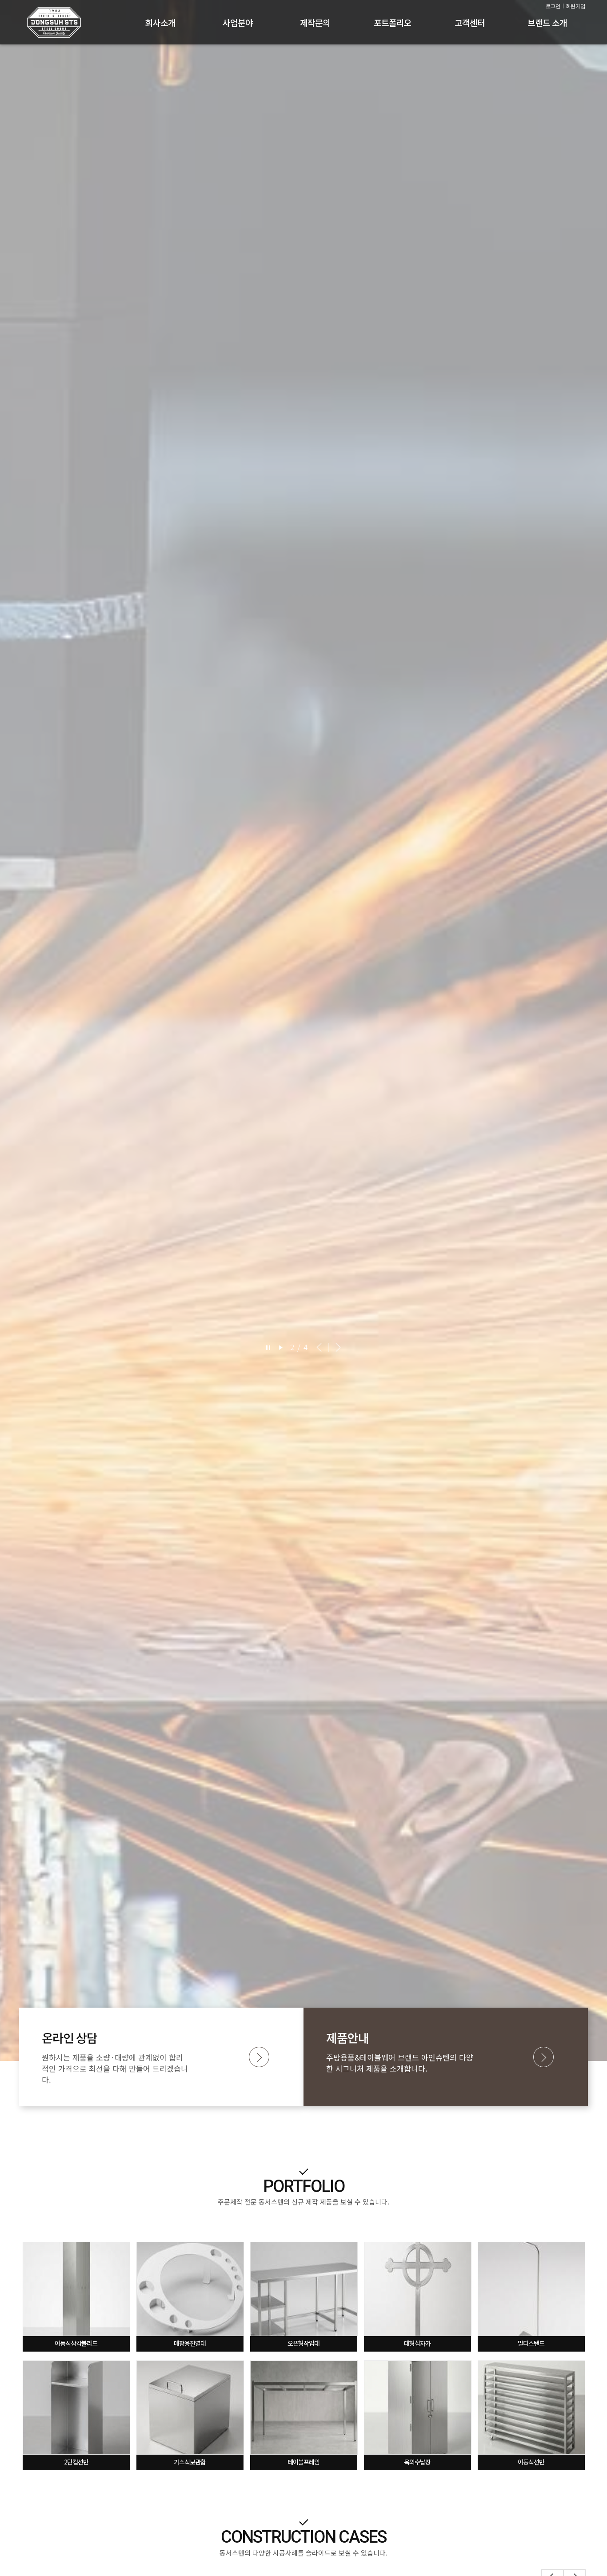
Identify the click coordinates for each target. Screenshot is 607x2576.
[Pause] (269, 1347)
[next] (336, 1347)
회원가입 (575, 6)
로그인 (553, 6)
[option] (303, 1030)
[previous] (319, 1347)
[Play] (281, 1347)
